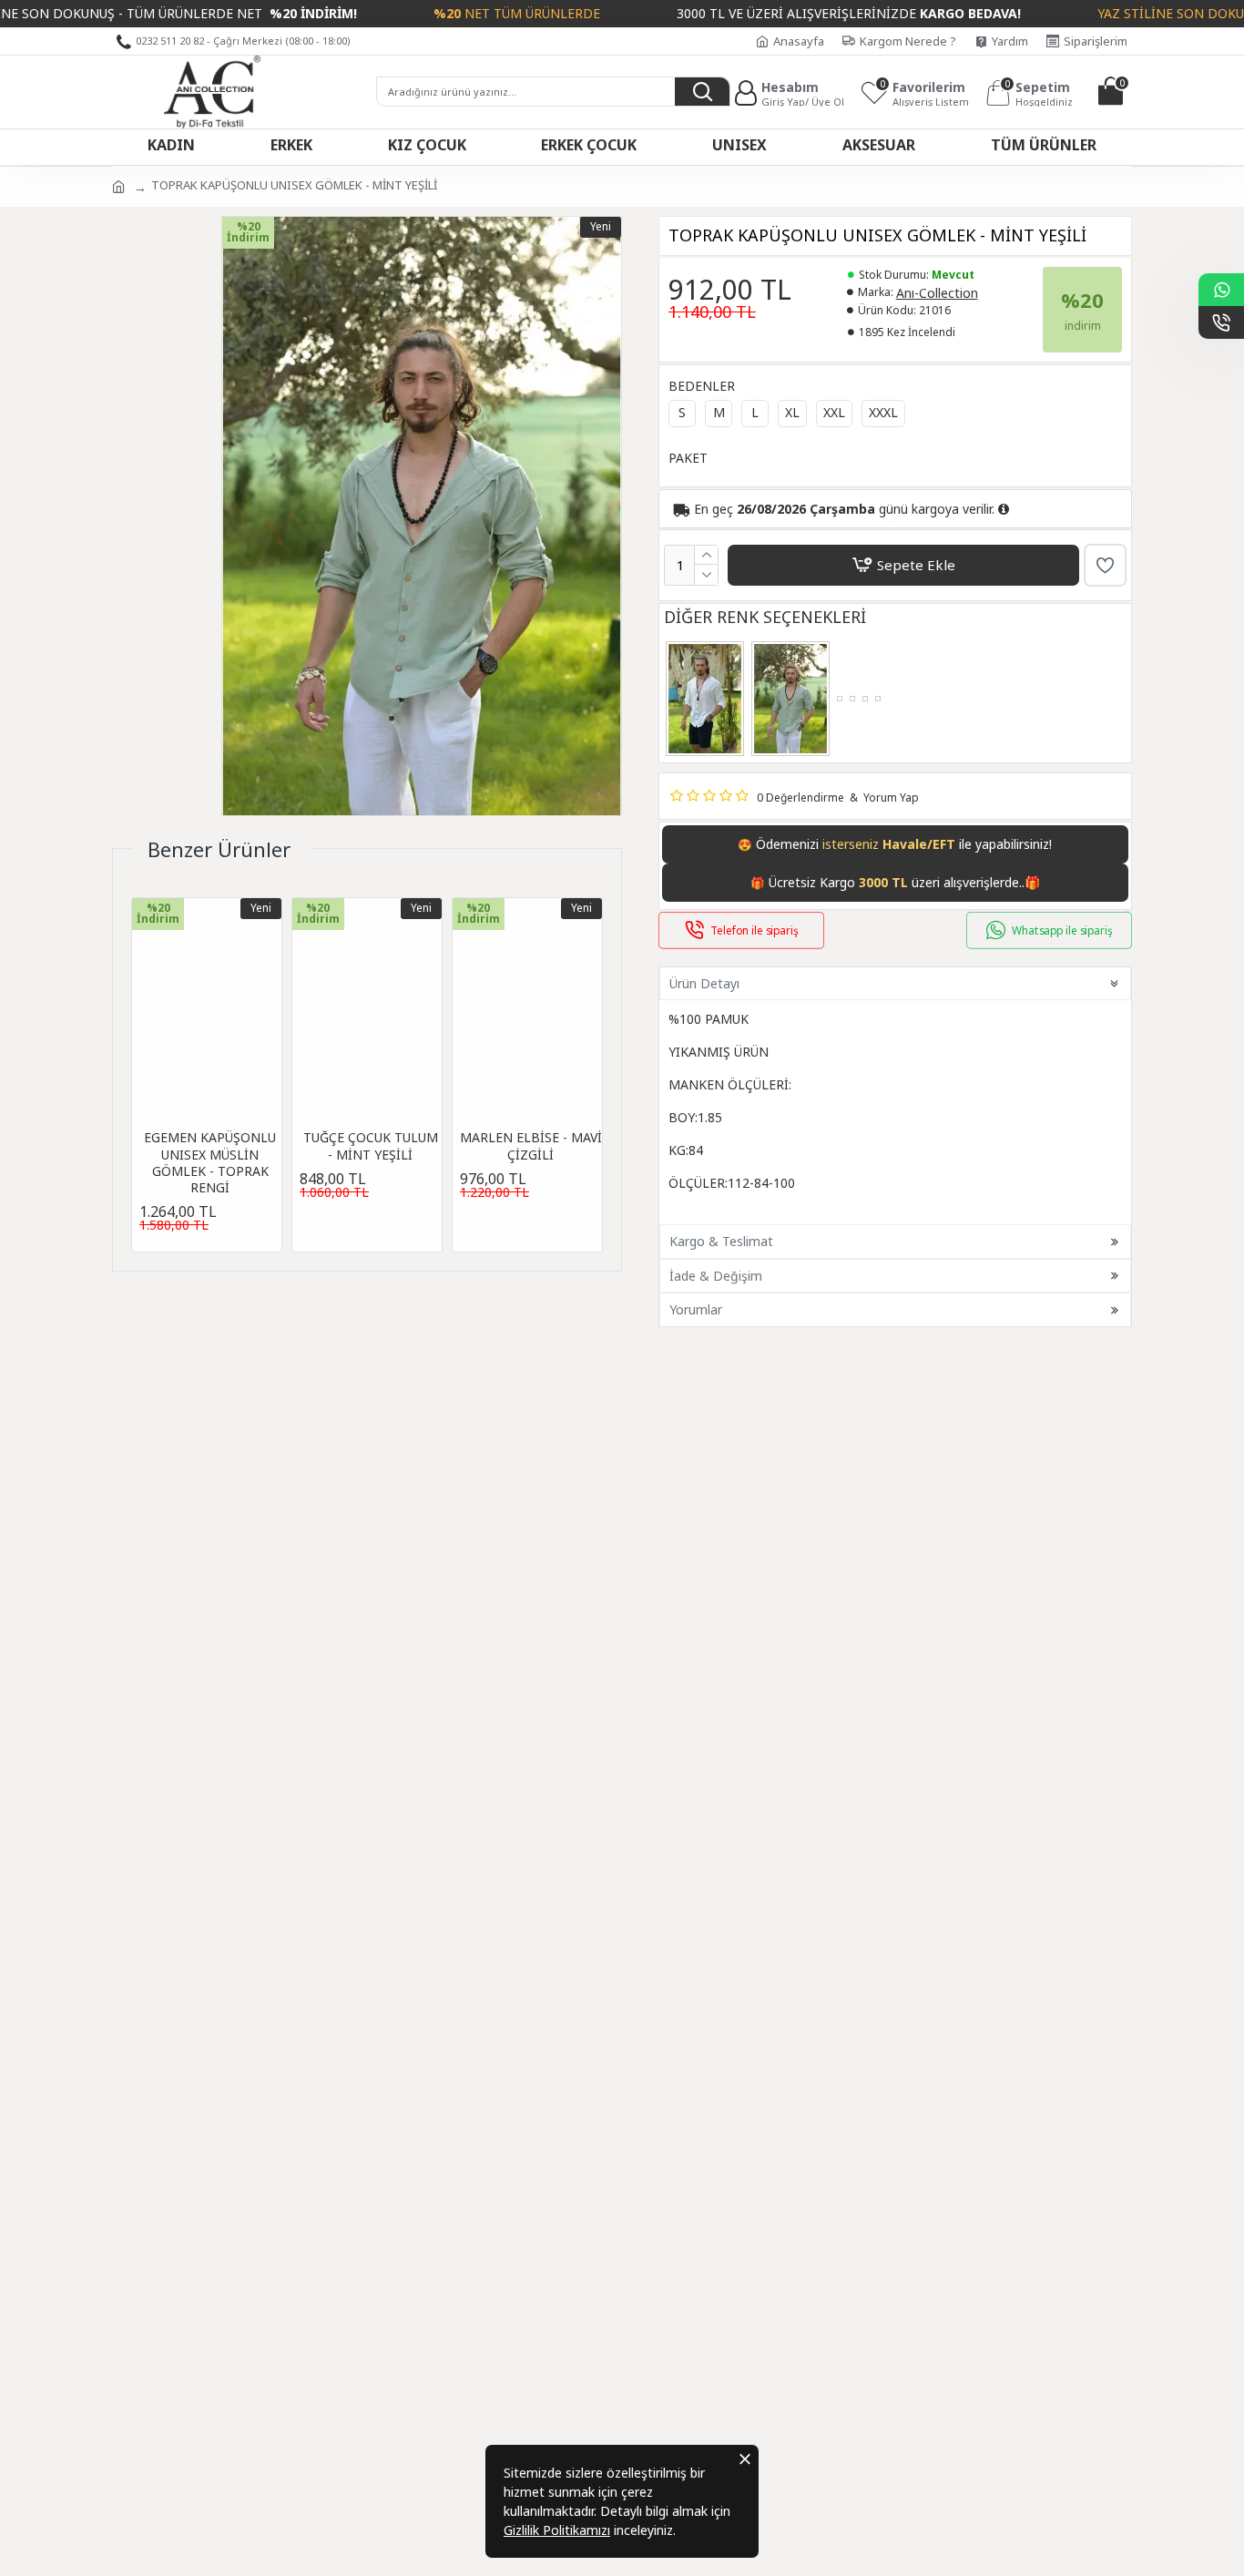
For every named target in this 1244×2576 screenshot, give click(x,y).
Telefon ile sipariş (755, 930)
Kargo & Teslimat (721, 1241)
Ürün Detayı (704, 983)
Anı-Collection (937, 293)
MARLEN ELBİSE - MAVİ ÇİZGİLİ (531, 1146)
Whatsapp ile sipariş (1062, 930)
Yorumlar (696, 1309)
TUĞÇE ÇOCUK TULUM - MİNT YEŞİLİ (371, 1146)
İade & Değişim (716, 1276)
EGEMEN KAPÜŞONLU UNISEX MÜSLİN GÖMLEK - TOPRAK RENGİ (210, 1163)
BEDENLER (702, 386)
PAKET (688, 458)
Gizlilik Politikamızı (557, 2530)
